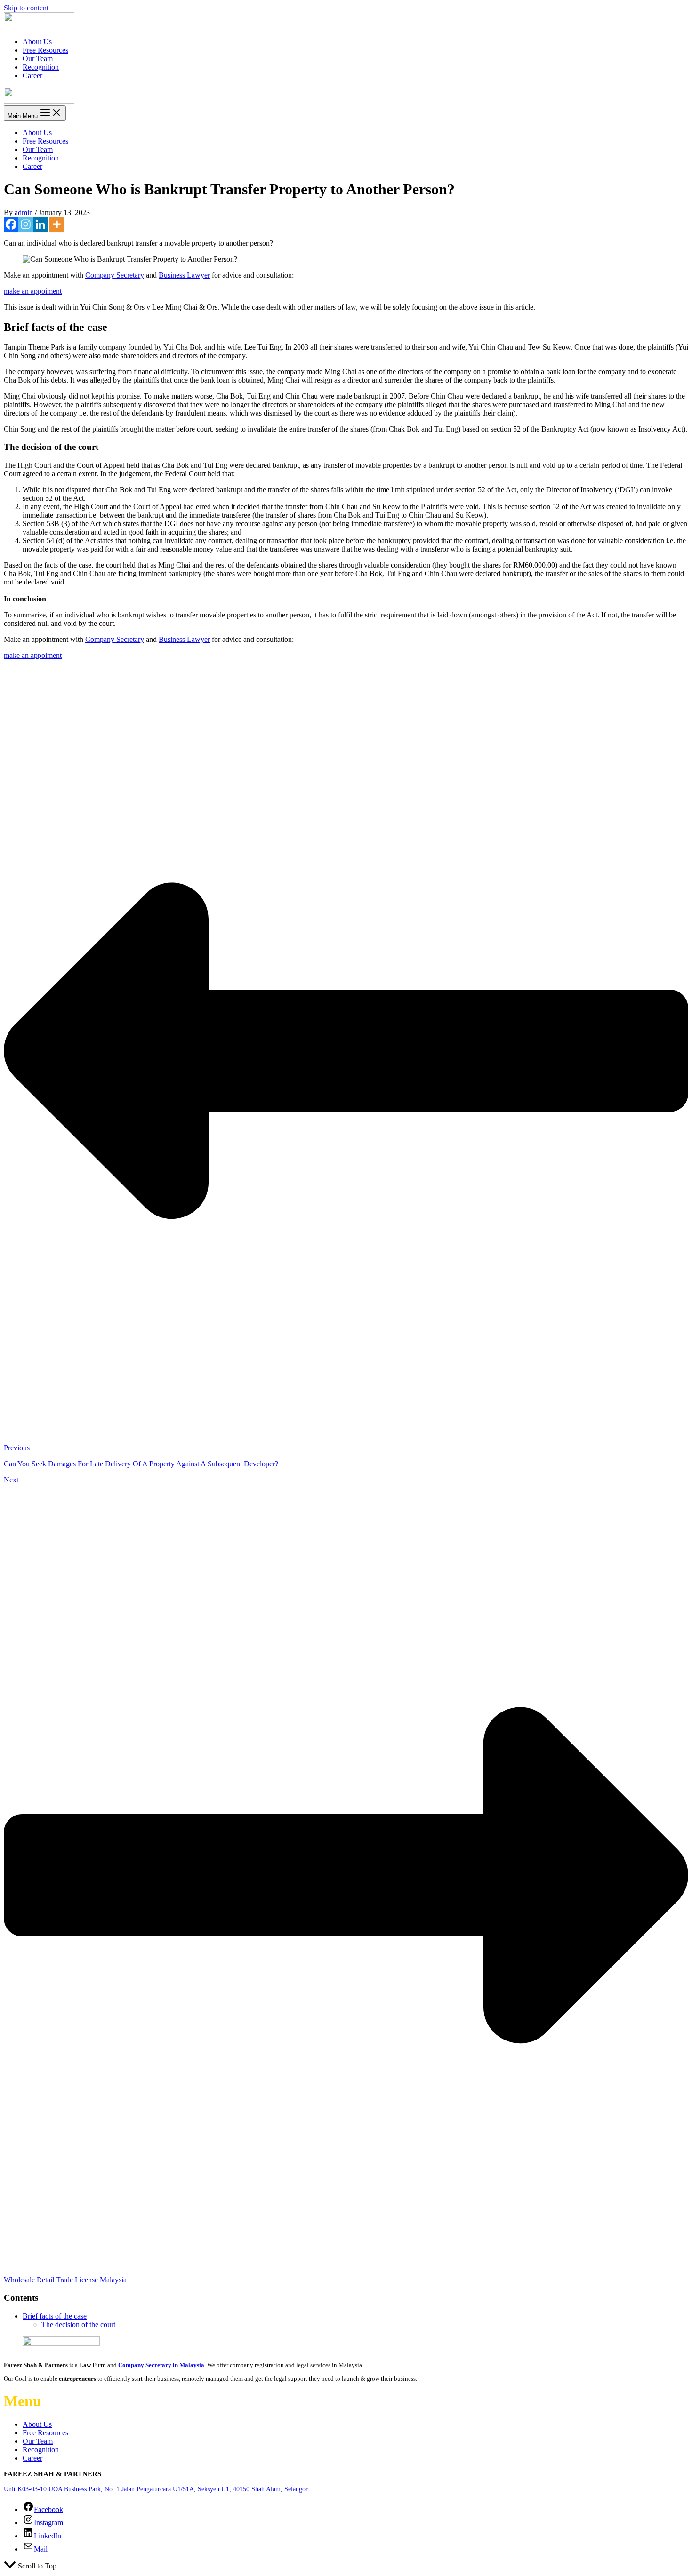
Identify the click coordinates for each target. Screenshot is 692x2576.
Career (32, 76)
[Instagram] (26, 224)
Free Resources (45, 50)
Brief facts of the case (55, 2316)
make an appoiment (33, 291)
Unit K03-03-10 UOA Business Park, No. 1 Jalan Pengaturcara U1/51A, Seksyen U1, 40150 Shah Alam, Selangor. (157, 2489)
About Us (37, 42)
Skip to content (26, 8)
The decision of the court (78, 2324)
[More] (57, 224)
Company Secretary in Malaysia (161, 2365)
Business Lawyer (184, 275)
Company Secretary (115, 275)
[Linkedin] (40, 224)
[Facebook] (11, 224)
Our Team (38, 59)
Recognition (41, 67)
